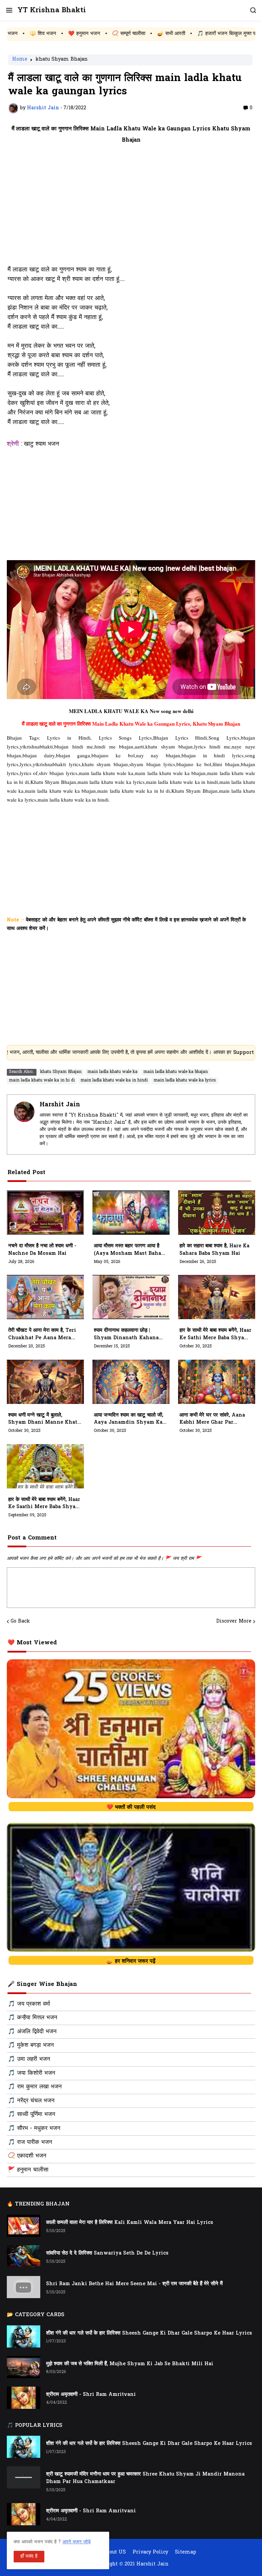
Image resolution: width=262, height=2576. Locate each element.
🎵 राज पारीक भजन (30, 2143)
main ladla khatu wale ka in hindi (114, 1080)
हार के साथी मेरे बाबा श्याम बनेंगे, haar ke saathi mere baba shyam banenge (44, 1504)
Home (20, 60)
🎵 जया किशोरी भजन (32, 2073)
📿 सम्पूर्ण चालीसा (59, 34)
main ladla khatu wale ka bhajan (176, 1072)
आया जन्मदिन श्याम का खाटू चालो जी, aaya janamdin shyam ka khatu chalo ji (128, 1419)
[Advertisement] (131, 209)
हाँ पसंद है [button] (29, 2556)
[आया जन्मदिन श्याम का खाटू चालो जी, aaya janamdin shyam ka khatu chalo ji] (131, 1382)
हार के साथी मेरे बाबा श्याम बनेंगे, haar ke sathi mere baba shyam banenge (215, 1334)
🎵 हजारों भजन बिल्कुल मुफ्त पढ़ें (158, 34)
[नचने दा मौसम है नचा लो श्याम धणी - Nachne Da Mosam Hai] (45, 1213)
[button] (9, 10)
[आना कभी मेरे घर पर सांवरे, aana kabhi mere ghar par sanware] (217, 1382)
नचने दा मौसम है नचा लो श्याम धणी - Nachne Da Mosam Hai (42, 1250)
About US (115, 2553)
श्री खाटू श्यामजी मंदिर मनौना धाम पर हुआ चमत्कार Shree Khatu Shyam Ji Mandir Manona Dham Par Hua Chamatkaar (145, 2478)
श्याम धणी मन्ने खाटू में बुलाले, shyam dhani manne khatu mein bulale (44, 1419)
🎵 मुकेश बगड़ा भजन (31, 2045)
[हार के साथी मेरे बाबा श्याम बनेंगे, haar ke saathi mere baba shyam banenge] (45, 1466)
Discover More (234, 1622)
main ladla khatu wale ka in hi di (42, 1080)
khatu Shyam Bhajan (62, 60)
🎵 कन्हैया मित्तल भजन (33, 2018)
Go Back (20, 1622)
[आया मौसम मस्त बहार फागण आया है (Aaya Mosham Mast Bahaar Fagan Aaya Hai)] (131, 1213)
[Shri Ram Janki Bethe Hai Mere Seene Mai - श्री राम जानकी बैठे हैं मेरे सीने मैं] (24, 2287)
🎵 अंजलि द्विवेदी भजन (32, 2032)
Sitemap (186, 2553)
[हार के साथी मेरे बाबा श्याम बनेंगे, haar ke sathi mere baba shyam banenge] (217, 1297)
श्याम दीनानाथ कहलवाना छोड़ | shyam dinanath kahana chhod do (126, 1334)
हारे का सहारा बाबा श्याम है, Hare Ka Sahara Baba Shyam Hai (214, 1250)
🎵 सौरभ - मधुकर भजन (34, 2129)
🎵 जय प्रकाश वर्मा (29, 2004)
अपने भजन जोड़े (77, 2542)
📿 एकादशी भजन (27, 2156)
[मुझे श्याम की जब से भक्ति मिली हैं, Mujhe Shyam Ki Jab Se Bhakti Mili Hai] (24, 2367)
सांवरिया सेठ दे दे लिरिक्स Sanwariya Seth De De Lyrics (107, 2253)
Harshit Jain (60, 1105)
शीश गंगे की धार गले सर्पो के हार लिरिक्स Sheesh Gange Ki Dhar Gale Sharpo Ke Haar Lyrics (149, 2333)
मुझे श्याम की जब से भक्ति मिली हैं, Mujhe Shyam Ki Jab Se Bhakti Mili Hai (130, 2364)
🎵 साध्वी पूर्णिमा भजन (32, 2115)
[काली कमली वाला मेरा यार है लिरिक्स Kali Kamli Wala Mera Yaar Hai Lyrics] (24, 2226)
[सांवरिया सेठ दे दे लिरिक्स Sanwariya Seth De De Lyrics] (24, 2256)
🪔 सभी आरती (101, 34)
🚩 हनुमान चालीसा (28, 2170)
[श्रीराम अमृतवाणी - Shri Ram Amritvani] (24, 2398)
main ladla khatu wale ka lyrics (185, 1080)
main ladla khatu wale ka (112, 1072)
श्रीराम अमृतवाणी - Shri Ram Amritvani (91, 2395)
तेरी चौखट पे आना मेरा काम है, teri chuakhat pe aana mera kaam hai (42, 1334)
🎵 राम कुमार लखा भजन (35, 2087)
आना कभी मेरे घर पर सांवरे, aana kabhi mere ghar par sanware (212, 1419)
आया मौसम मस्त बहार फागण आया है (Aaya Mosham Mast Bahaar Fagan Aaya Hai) (130, 1250)
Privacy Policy (150, 2553)
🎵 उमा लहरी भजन (29, 2059)
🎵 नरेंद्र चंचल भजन (31, 2101)
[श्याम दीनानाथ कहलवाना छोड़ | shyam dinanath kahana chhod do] (131, 1297)
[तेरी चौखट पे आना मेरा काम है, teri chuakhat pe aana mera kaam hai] (45, 1297)
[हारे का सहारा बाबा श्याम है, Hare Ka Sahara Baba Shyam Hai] (217, 1213)
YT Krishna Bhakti (52, 10)
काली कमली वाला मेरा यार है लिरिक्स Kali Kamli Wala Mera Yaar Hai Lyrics (130, 2223)
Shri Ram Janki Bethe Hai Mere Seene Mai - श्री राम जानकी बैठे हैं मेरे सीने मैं (134, 2284)
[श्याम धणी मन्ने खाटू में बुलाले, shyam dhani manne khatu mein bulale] (45, 1382)
